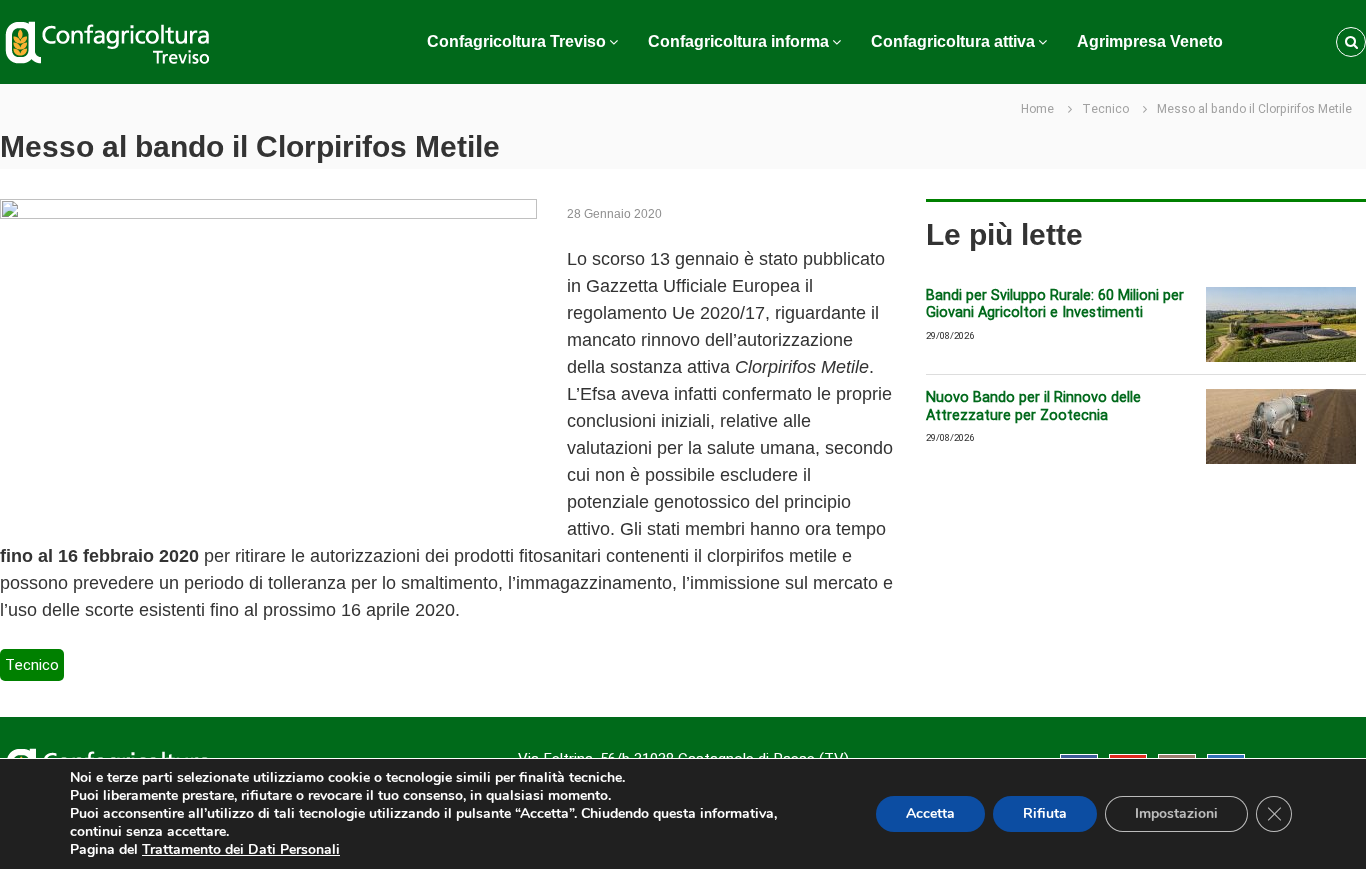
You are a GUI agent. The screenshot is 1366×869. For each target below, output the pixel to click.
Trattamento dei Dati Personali (241, 849)
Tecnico (1105, 109)
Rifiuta (1045, 813)
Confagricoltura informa (738, 41)
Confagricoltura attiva (953, 41)
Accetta (930, 813)
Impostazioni (1176, 813)
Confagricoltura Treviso (516, 41)
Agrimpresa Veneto (1150, 41)
